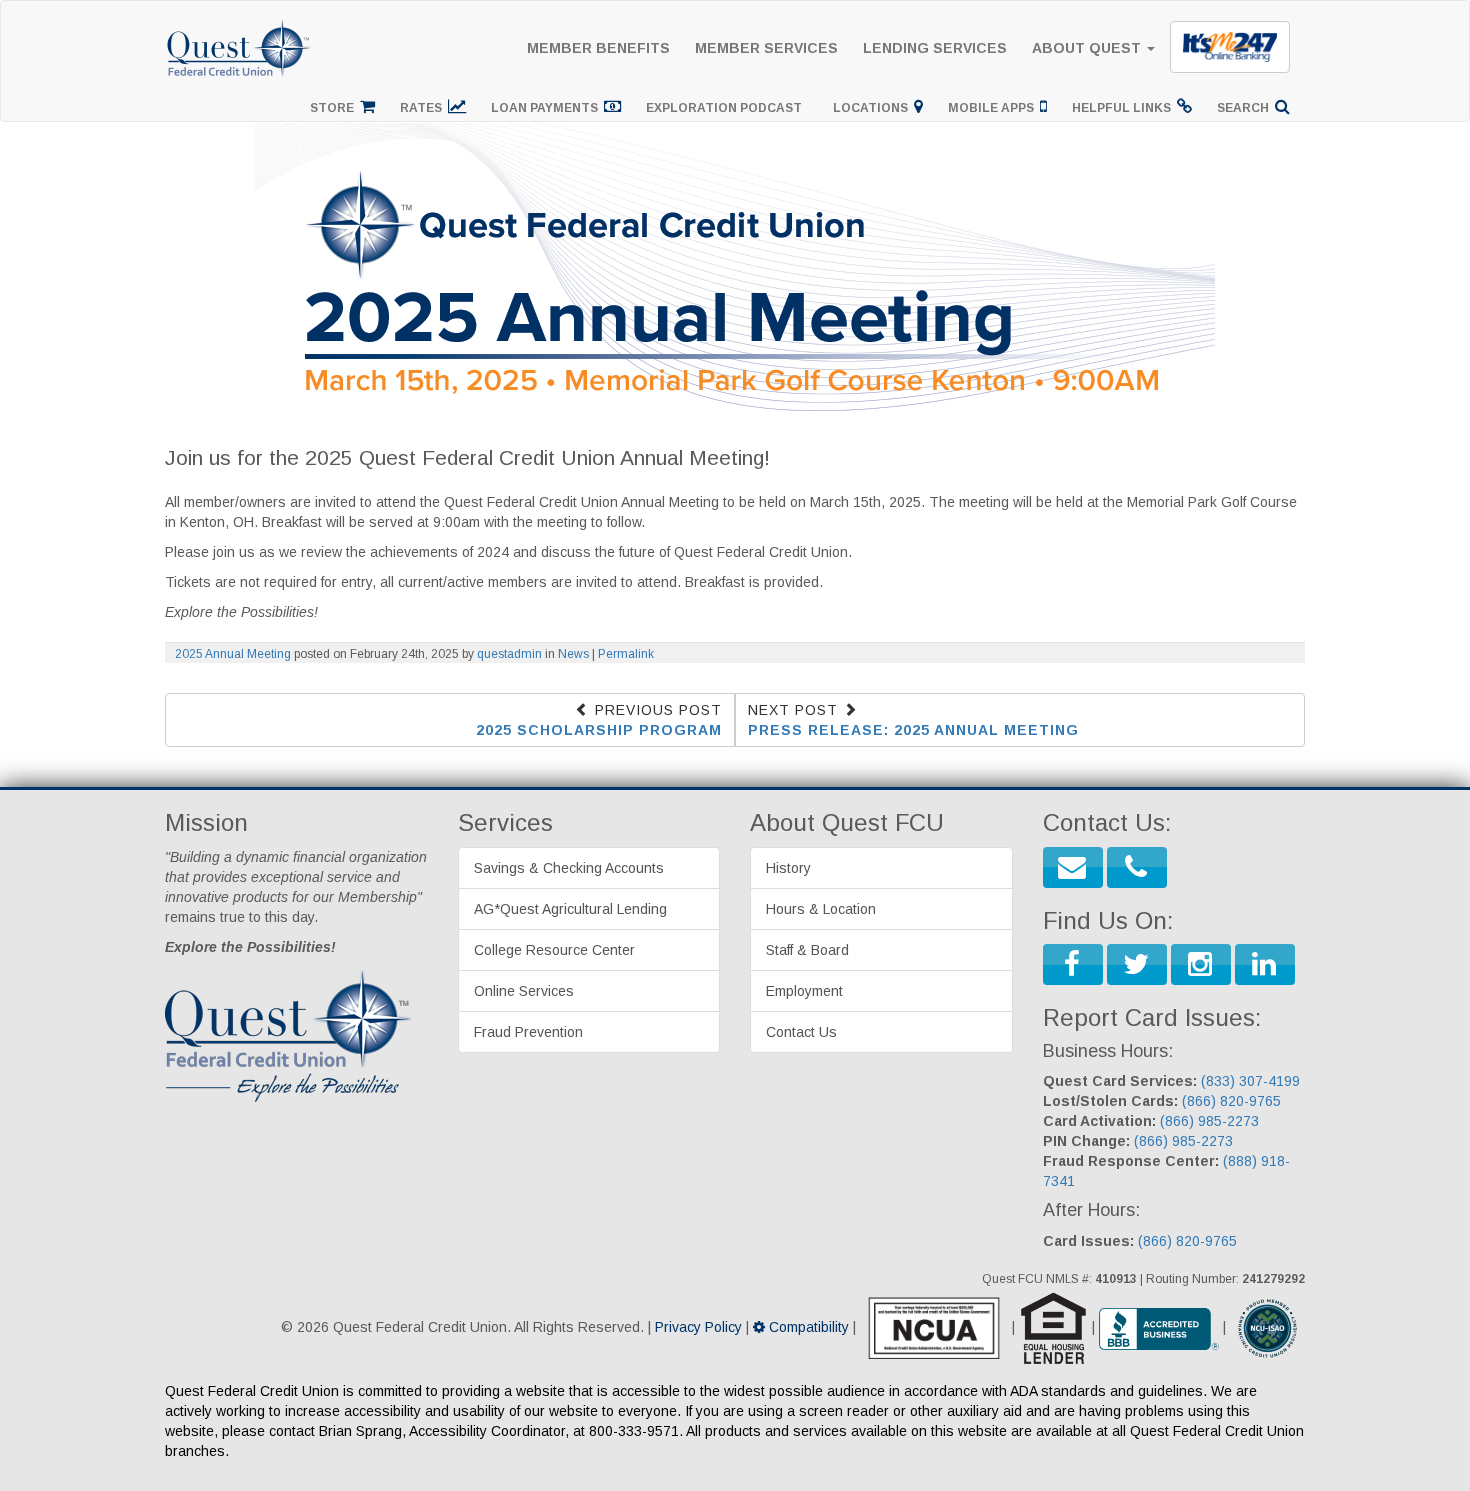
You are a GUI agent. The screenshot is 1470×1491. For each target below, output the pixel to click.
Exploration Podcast (727, 108)
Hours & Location (821, 909)
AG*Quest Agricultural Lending (570, 909)
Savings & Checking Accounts (569, 868)
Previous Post (599, 720)
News (573, 654)
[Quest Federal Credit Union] (240, 26)
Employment (804, 991)
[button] (1073, 867)
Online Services (524, 991)
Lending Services (935, 48)
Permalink (626, 654)
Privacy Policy (698, 1327)
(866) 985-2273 (1209, 1121)
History (788, 868)
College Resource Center (554, 950)
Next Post (913, 720)
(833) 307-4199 (1250, 1081)
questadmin (509, 654)
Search (1246, 108)
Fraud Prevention (528, 1032)
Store (335, 108)
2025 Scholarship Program (599, 730)
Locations (873, 108)
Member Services (766, 48)
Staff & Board (807, 950)
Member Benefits (598, 48)
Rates (424, 108)
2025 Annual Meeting (233, 654)
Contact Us (801, 1032)
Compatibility (807, 1327)
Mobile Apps (994, 108)
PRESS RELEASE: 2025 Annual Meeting (913, 730)
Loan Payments (547, 108)
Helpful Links (1124, 108)
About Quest (1088, 48)
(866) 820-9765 (1231, 1101)
